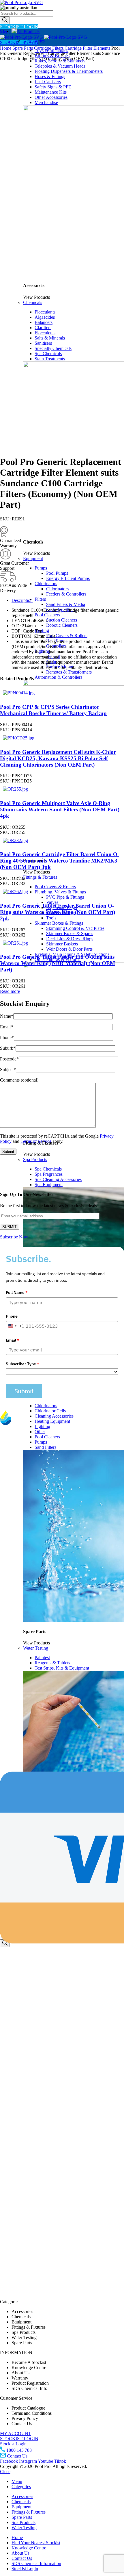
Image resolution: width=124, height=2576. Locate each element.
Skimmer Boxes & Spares (70, 933)
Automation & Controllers (58, 677)
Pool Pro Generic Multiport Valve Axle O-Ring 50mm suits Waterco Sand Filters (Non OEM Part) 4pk (60, 809)
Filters (40, 599)
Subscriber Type (22, 1364)
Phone (7, 1037)
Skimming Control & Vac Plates (75, 928)
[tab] (68, 600)
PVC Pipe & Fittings (65, 897)
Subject (8, 1070)
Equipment (33, 558)
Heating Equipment (52, 1421)
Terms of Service (36, 1141)
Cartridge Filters (49, 48)
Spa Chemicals (48, 1169)
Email (6, 1027)
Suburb (8, 1048)
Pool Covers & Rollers (67, 636)
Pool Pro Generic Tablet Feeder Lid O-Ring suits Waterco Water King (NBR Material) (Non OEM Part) (58, 963)
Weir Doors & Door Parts (69, 949)
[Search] (5, 20)
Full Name (17, 1292)
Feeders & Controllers (66, 594)
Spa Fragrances (49, 1174)
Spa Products (35, 1159)
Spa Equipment (49, 1185)
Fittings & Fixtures (40, 877)
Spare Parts (23, 48)
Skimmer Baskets (62, 944)
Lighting (42, 1426)
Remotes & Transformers (69, 672)
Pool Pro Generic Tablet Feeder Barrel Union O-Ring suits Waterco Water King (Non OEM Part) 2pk (58, 912)
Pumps (41, 568)
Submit (24, 1391)
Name (7, 1016)
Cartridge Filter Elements (88, 48)
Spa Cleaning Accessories (58, 1179)
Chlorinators (46, 584)
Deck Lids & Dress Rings (70, 939)
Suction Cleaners (62, 620)
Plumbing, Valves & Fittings (60, 892)
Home (6, 48)
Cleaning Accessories (54, 1416)
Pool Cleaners (47, 615)
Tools (51, 918)
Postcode (9, 1059)
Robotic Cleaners (62, 625)
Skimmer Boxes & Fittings (59, 923)
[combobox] (15, 1326)
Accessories (34, 41)
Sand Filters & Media (66, 604)
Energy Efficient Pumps (68, 578)
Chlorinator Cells (50, 1411)
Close (5, 2472)
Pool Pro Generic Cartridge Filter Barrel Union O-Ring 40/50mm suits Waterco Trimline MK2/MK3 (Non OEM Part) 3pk (60, 861)
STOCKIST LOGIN (19, 27)
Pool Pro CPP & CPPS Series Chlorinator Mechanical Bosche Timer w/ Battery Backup (53, 710)
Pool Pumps (57, 573)
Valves (52, 902)
